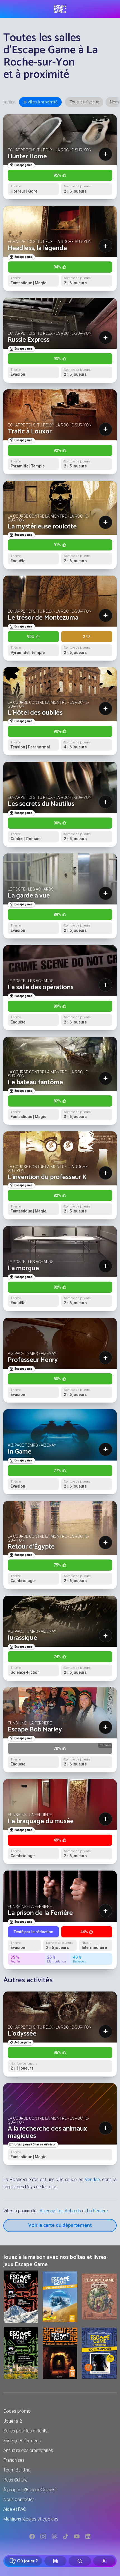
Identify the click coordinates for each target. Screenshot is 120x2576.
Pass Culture (15, 2480)
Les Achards (69, 2211)
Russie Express (29, 340)
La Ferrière (98, 2211)
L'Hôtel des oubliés (35, 713)
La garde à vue (29, 896)
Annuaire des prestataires (28, 2450)
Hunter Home (27, 157)
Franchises (14, 2460)
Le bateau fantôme (35, 1082)
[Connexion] (104, 2561)
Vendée (92, 2180)
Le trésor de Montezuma (43, 618)
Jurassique (22, 1638)
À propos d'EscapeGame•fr (30, 2490)
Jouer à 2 (13, 2421)
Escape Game (60, 9)
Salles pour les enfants (25, 2431)
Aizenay (47, 2211)
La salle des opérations (41, 987)
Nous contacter (19, 2499)
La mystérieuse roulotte (42, 527)
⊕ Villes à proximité (40, 102)
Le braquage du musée (41, 1821)
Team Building (17, 2470)
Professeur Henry (33, 1360)
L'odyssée (22, 2034)
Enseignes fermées (22, 2441)
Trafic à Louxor (30, 432)
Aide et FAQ (15, 2509)
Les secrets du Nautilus (41, 804)
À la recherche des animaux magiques (47, 2132)
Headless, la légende (37, 248)
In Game (20, 1452)
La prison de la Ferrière (40, 1913)
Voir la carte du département (60, 2225)
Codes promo (17, 2411)
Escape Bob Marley (35, 1730)
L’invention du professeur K (47, 1177)
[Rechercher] (80, 2561)
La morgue (23, 1268)
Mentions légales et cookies (31, 2519)
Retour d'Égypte (31, 1547)
